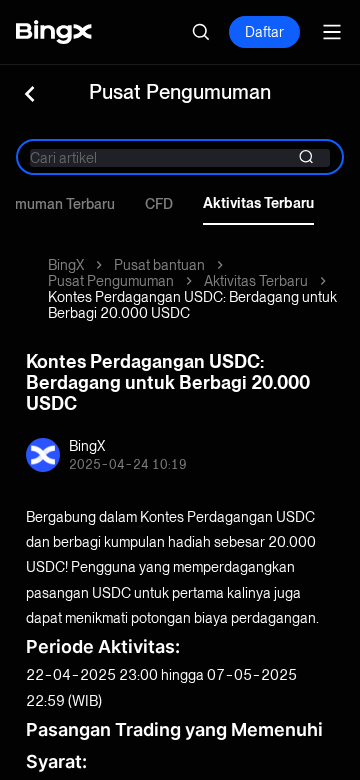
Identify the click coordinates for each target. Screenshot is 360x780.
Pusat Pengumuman (111, 281)
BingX (66, 265)
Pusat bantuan (159, 265)
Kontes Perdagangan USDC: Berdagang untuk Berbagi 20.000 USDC (192, 305)
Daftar (264, 32)
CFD (159, 204)
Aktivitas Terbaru (258, 203)
